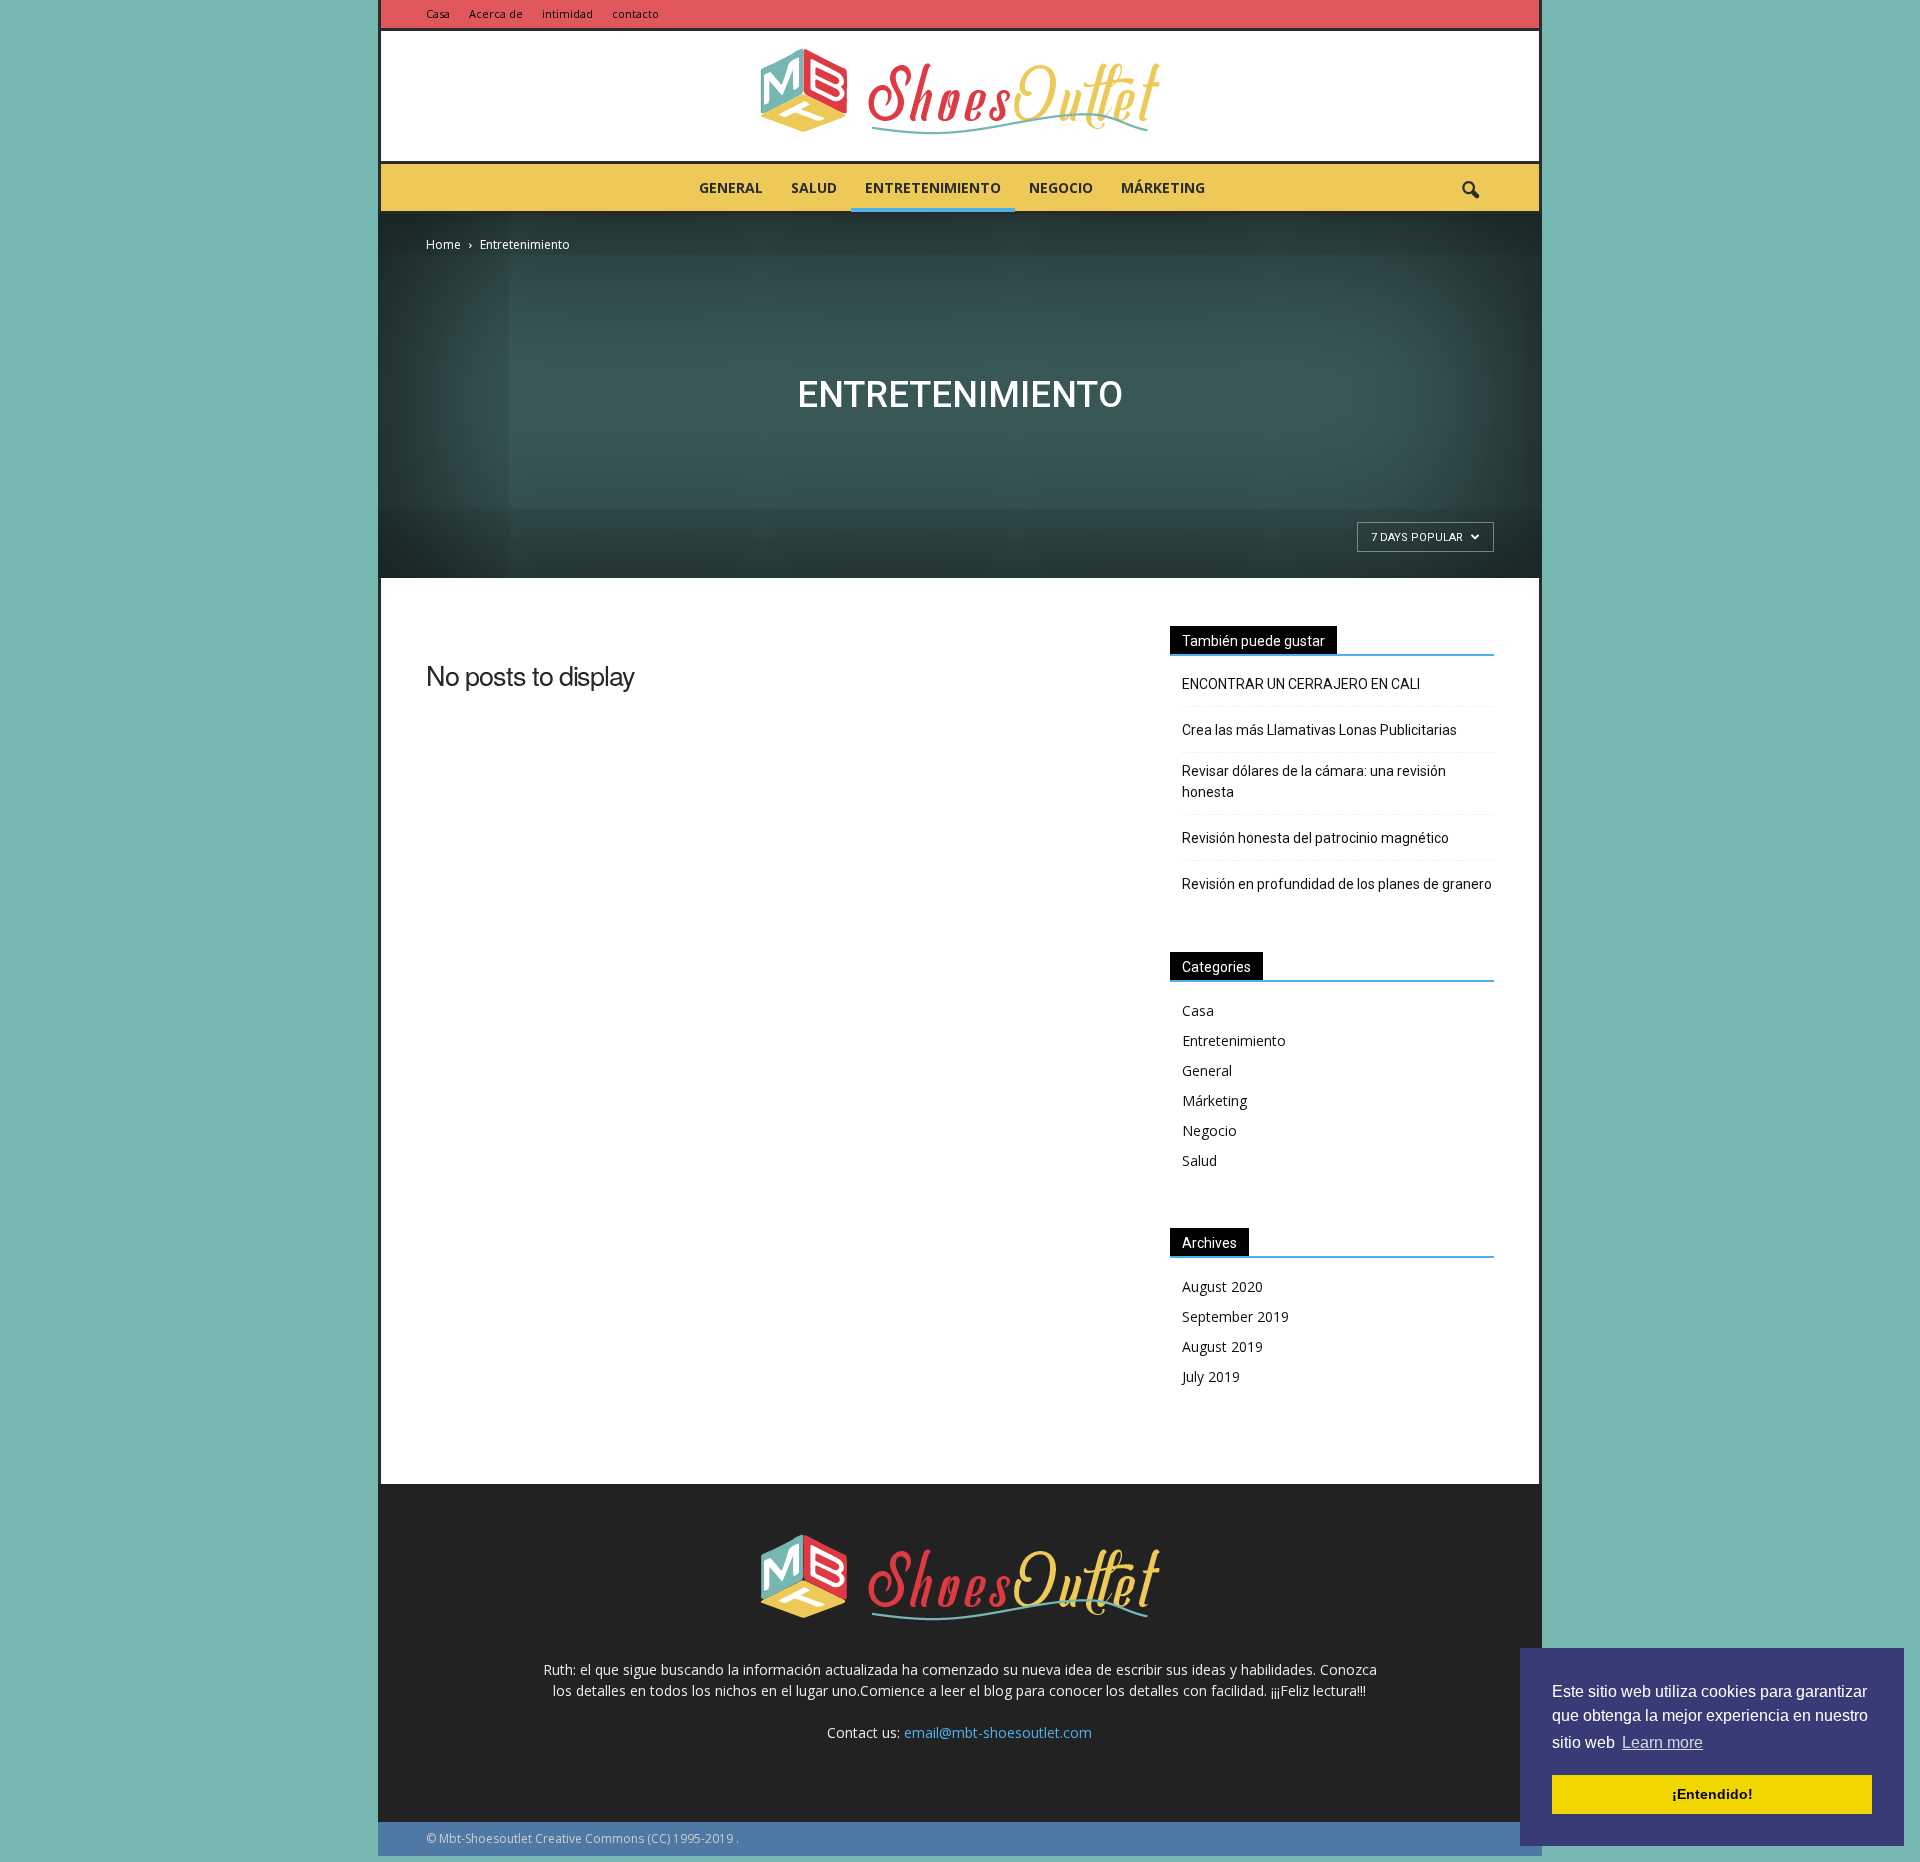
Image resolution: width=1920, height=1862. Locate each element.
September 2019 (1235, 1316)
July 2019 (1211, 1376)
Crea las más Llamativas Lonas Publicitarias (1319, 730)
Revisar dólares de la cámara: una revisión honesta (1314, 781)
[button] (1470, 191)
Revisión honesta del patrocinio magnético (1315, 838)
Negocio (1061, 187)
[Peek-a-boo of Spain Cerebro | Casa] (960, 97)
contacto (635, 13)
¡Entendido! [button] (1712, 1794)
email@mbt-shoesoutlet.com (998, 1732)
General (731, 187)
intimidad (567, 13)
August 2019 (1222, 1346)
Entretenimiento (933, 187)
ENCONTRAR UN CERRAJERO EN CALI (1301, 684)
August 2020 (1222, 1286)
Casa (438, 13)
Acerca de (496, 13)
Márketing (1163, 187)
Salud (814, 187)
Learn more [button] (1662, 1742)
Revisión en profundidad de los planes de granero (1337, 884)
